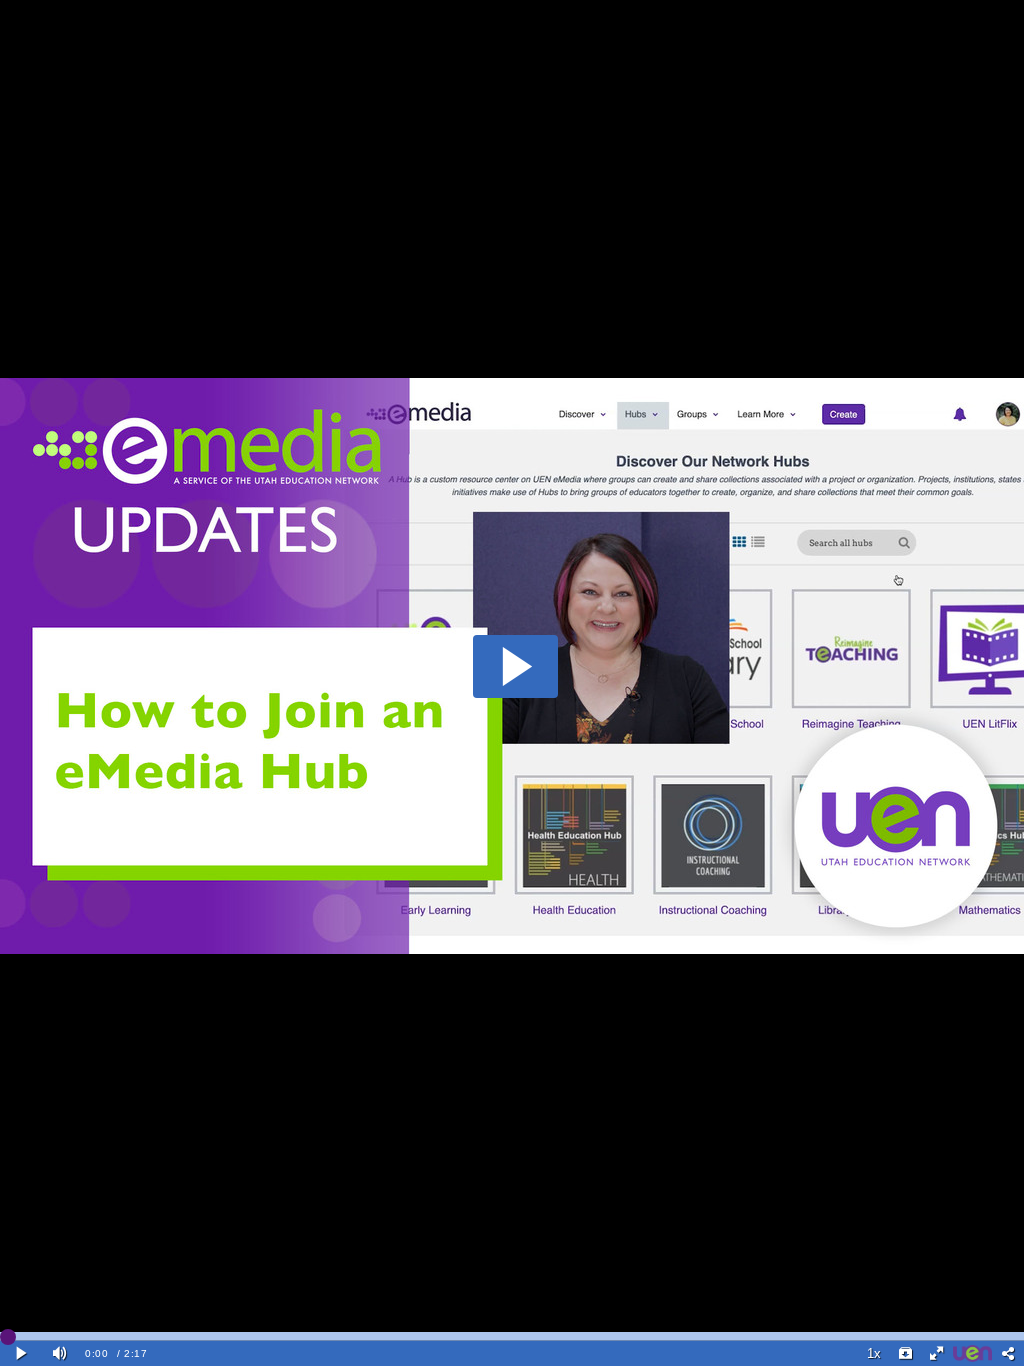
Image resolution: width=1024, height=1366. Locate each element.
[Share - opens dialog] (1008, 1353)
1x (874, 1353)
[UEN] (973, 1353)
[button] (515, 666)
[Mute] (60, 1353)
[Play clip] (22, 1353)
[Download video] (905, 1353)
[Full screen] (937, 1353)
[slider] (512, 1336)
